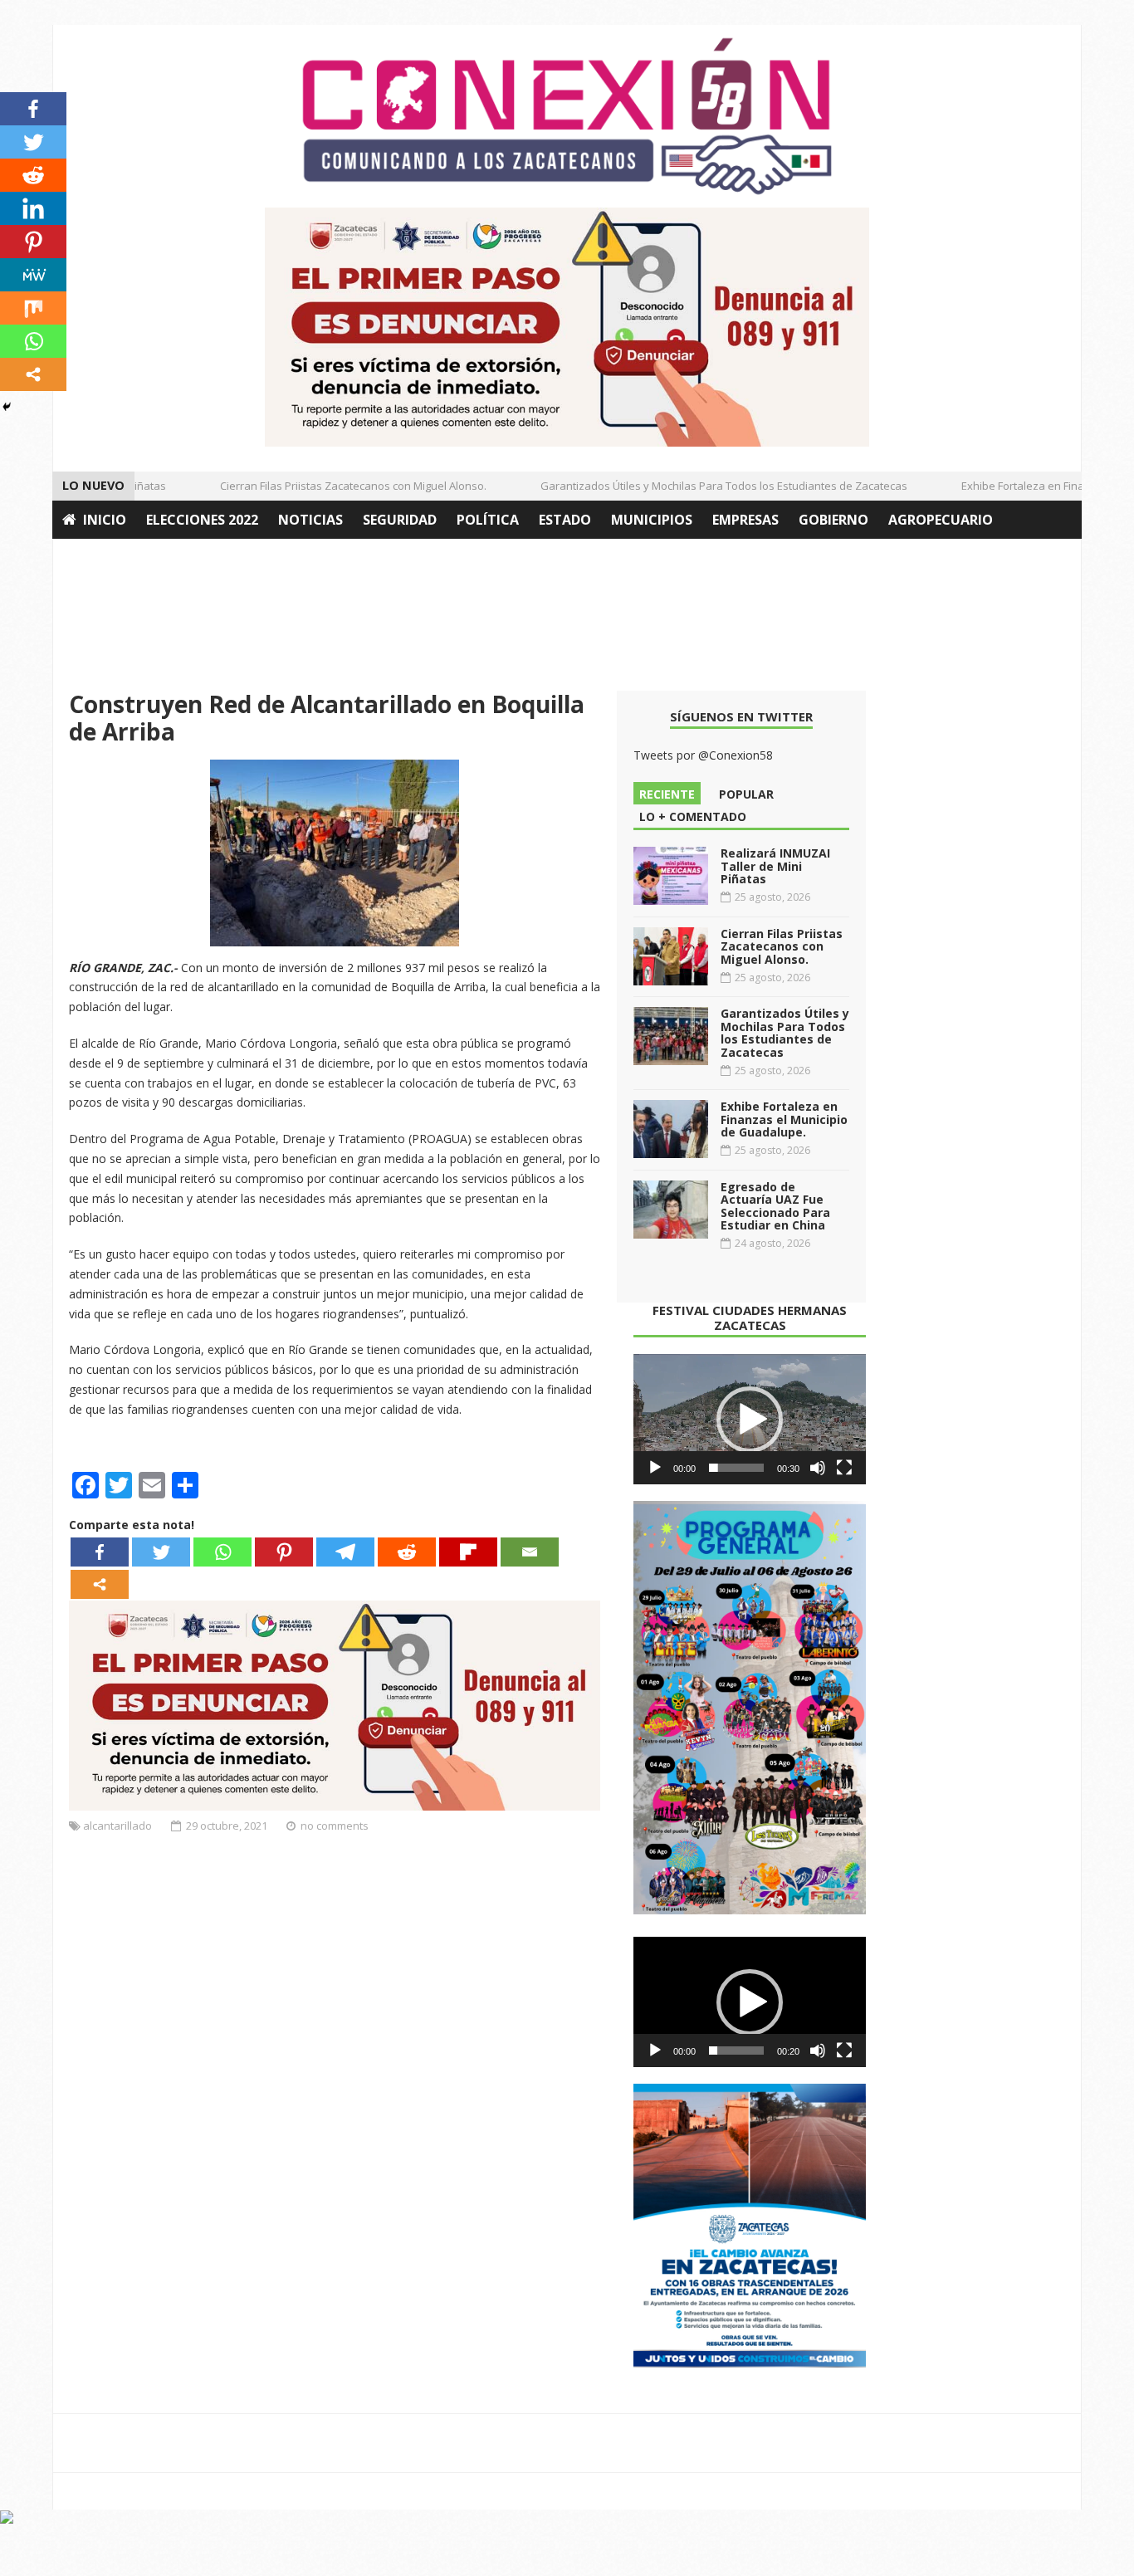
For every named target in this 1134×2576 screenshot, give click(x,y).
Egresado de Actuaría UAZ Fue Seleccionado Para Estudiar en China (775, 1206)
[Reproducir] (655, 1468)
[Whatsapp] (222, 1552)
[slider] (736, 1468)
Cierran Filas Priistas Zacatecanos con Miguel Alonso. (331, 486)
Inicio (105, 520)
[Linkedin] (33, 208)
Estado (565, 520)
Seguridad (400, 520)
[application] (750, 1420)
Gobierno (833, 520)
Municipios (652, 520)
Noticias (310, 520)
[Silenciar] (818, 1468)
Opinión (92, 558)
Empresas (745, 520)
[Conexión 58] (567, 116)
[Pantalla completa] (844, 1468)
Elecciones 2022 (202, 520)
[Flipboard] (468, 1552)
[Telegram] (345, 1552)
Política (488, 520)
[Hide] (7, 407)
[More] (100, 1584)
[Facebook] (100, 1552)
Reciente (667, 794)
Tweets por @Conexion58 (703, 755)
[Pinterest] (284, 1552)
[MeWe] (33, 275)
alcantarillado (117, 1826)
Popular (746, 794)
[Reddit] (407, 1552)
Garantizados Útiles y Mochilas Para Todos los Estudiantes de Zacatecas (701, 486)
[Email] (530, 1552)
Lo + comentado (693, 816)
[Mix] (33, 308)
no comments (335, 1826)
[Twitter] (161, 1552)
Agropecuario (941, 520)
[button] (750, 1420)
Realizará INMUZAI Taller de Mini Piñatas (775, 866)
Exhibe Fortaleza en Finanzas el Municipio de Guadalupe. (784, 1119)
